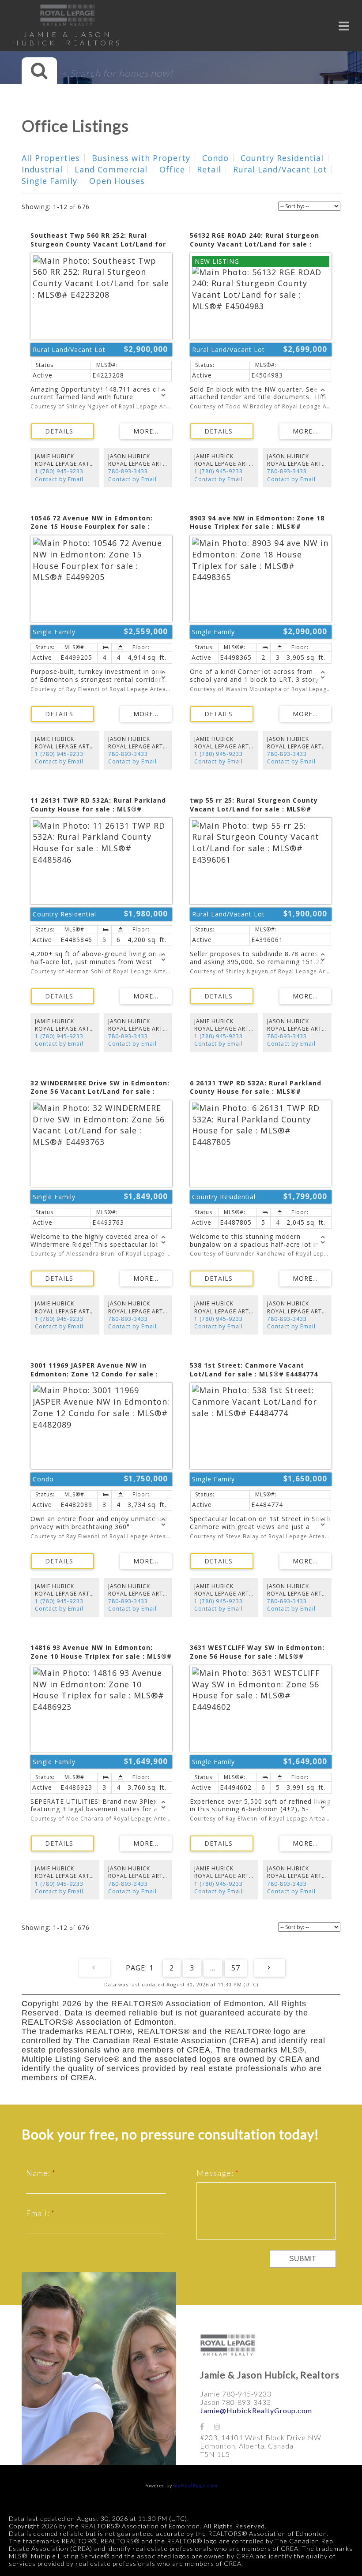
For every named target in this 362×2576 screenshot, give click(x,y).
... (213, 1968)
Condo (215, 158)
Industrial (42, 169)
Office (172, 169)
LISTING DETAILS (62, 431)
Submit (303, 2259)
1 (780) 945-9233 (59, 471)
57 (236, 1968)
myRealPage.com (196, 2485)
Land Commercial (111, 169)
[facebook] (207, 2426)
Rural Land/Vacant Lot (280, 169)
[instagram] (221, 2426)
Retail (209, 169)
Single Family (49, 181)
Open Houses (117, 181)
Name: (39, 2173)
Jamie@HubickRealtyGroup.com (256, 2410)
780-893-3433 (128, 471)
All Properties (51, 158)
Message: (216, 2173)
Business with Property (141, 158)
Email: (39, 2213)
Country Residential (282, 158)
